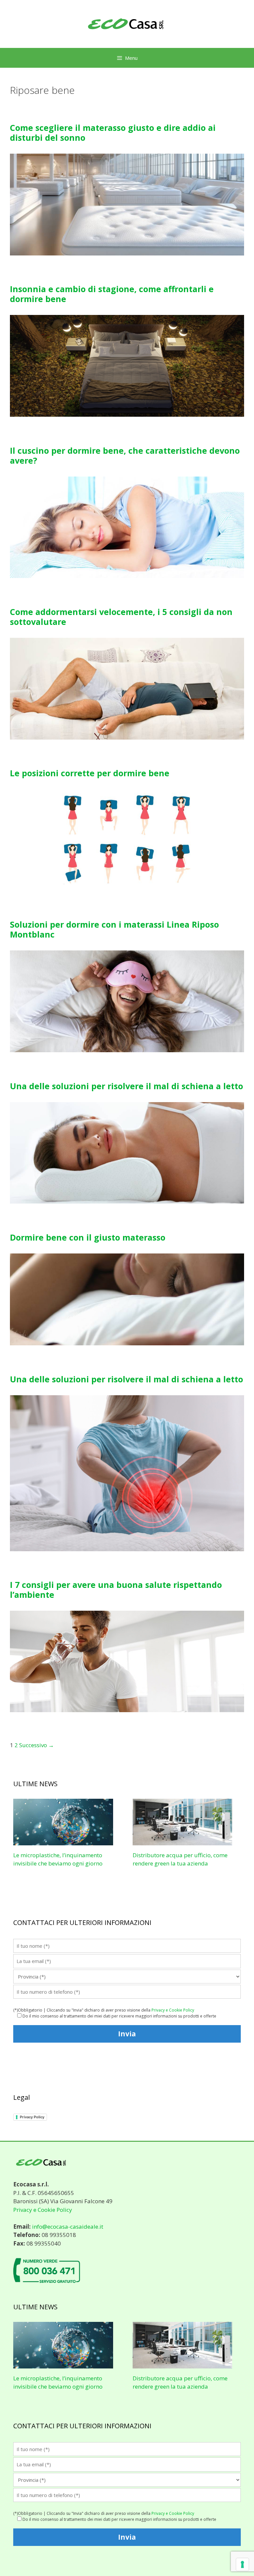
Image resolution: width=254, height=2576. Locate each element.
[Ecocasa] (127, 23)
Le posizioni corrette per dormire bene (90, 773)
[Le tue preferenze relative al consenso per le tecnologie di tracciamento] (242, 2564)
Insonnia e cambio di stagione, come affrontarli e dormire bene (112, 294)
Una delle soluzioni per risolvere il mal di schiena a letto (127, 1086)
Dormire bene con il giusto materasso (88, 1237)
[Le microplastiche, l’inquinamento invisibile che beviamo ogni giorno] (63, 1841)
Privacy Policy (32, 2117)
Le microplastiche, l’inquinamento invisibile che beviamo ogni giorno (58, 2383)
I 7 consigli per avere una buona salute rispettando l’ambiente (116, 1590)
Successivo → (37, 1745)
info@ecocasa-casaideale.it (68, 2227)
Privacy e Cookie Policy (173, 2010)
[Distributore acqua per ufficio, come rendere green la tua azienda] (183, 1841)
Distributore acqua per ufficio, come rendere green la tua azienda (180, 2383)
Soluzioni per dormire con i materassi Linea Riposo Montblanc (114, 929)
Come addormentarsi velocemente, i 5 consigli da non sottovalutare (121, 617)
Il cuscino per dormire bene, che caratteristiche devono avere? (125, 455)
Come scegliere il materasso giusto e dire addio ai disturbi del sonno (113, 133)
